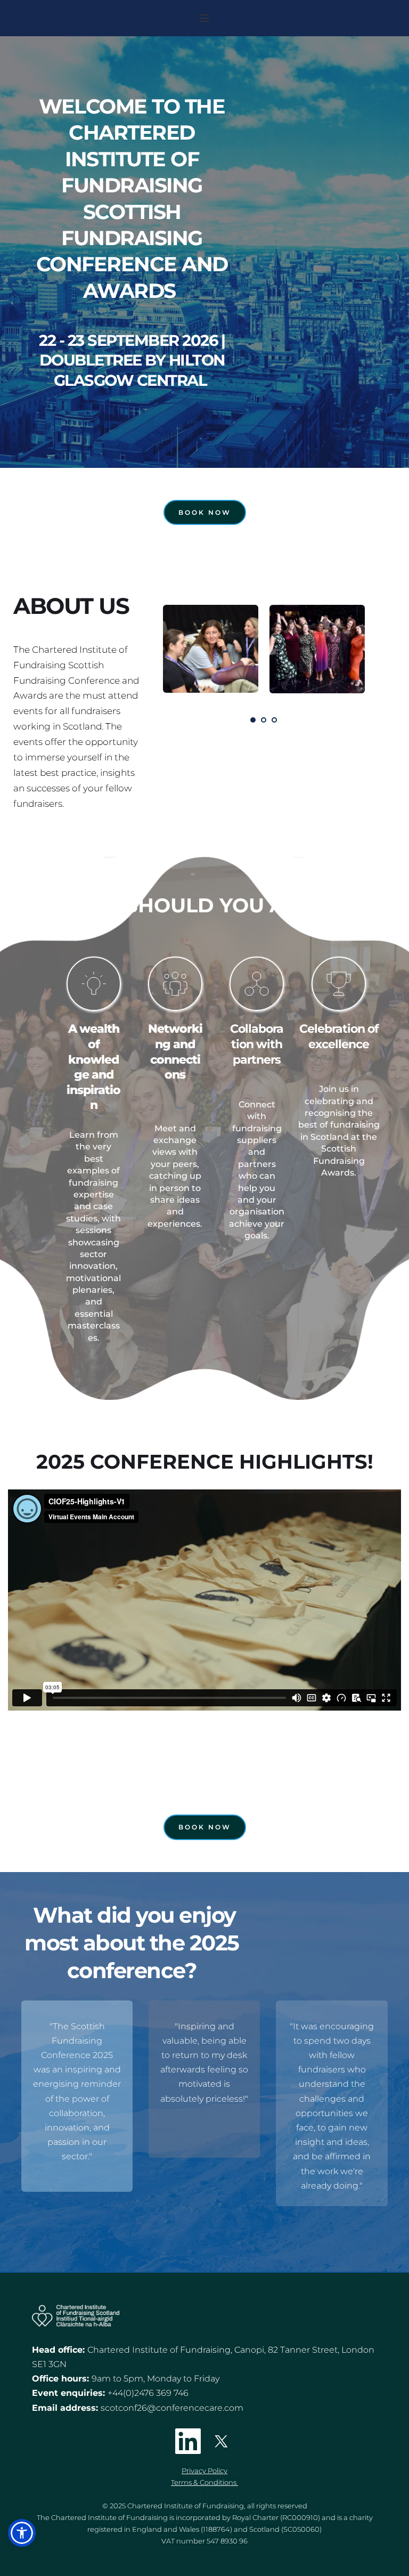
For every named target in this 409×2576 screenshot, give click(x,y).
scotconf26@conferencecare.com (172, 2408)
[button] (204, 18)
